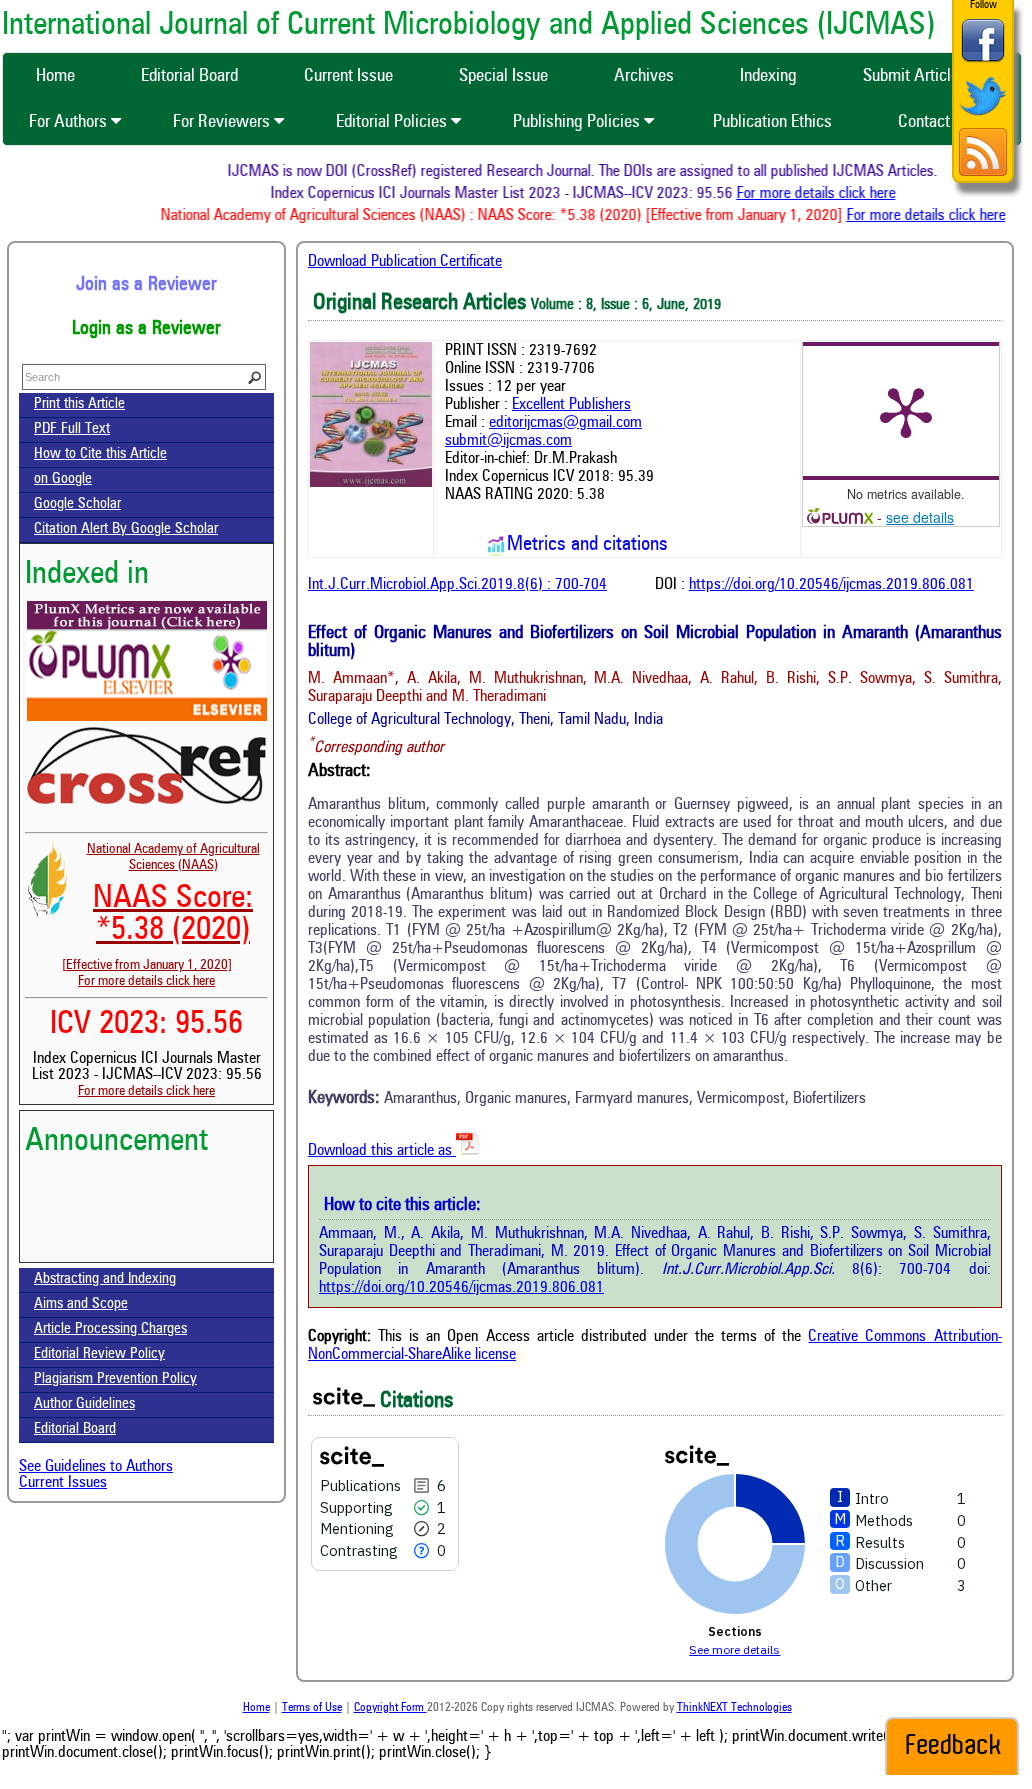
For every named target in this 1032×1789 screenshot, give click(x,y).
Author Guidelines (84, 1404)
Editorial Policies (393, 122)
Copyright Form (390, 1708)
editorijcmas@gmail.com (565, 423)
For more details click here (827, 194)
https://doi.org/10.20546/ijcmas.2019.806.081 (831, 585)
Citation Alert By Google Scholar (126, 529)
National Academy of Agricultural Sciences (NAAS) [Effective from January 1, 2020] (161, 907)
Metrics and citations (587, 545)
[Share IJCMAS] (983, 61)
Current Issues (63, 1483)
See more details (734, 1649)
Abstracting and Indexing (105, 1279)
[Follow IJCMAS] (983, 117)
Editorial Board (75, 1429)
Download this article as (382, 1151)
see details (920, 517)
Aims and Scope (81, 1304)
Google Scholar (77, 504)
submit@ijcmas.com (508, 441)
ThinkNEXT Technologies (734, 1708)
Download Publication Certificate (405, 262)
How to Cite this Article (100, 454)
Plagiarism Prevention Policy (115, 1379)
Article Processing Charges (110, 1329)
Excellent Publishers (571, 405)
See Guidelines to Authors (96, 1467)
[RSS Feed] (983, 173)
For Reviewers (223, 122)
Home (256, 1708)
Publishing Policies (578, 122)
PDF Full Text (72, 429)
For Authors (70, 122)
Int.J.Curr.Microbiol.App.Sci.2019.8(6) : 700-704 (457, 585)
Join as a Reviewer (146, 285)
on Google (63, 479)
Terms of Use (312, 1708)
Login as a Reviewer (146, 329)
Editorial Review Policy (99, 1354)
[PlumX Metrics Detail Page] (906, 411)
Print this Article (79, 404)
